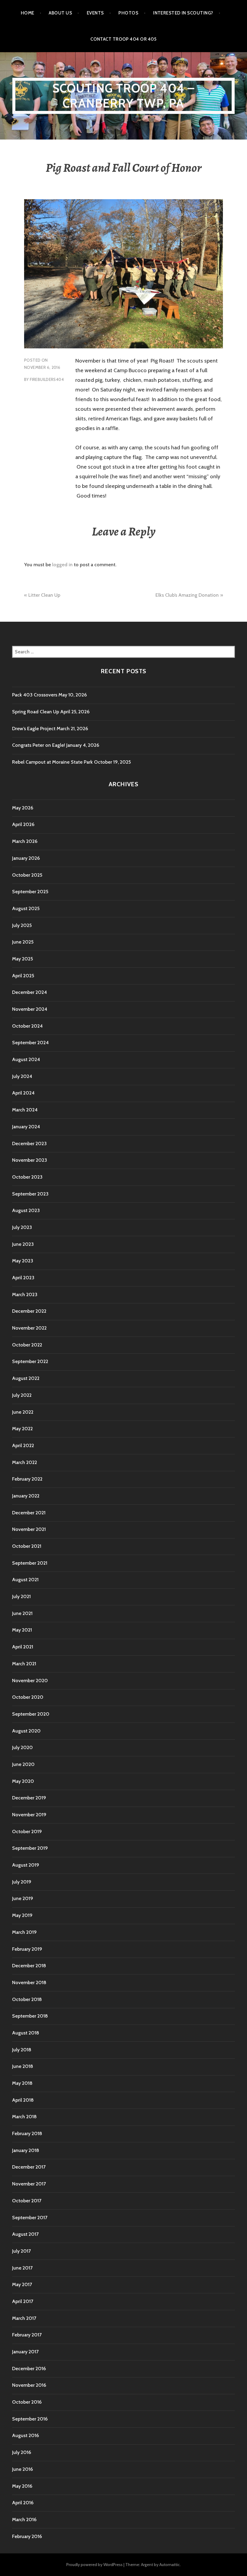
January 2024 (26, 1127)
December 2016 (29, 2369)
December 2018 (29, 1966)
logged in (62, 565)
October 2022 (27, 1345)
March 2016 (24, 2519)
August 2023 (26, 1210)
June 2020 (23, 1764)
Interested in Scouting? (183, 13)
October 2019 (27, 1831)
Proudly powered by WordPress (94, 2565)
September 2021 (30, 1563)
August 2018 (26, 2033)
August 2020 (26, 1731)
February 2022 (27, 1479)
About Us (60, 13)
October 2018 (27, 1999)
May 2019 (22, 1915)
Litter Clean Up (44, 595)
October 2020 (28, 1697)
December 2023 (29, 1143)
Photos (128, 13)
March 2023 (25, 1294)
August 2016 (25, 2435)
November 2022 (29, 1328)
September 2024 (30, 1043)
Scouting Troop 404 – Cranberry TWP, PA (124, 96)
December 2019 (29, 1798)
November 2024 (30, 1009)
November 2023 (30, 1160)
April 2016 (23, 2503)
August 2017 (25, 2234)
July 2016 (22, 2452)
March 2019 (24, 1932)
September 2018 (30, 2016)
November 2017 (29, 2184)
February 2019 (27, 1949)
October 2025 (27, 875)
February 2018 (27, 2133)
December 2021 (29, 1513)
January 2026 (26, 858)
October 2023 (27, 1177)
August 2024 (26, 1059)
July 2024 (22, 1076)
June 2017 (22, 2268)
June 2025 (23, 942)
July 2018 (22, 2050)
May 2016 (22, 2486)
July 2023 (22, 1227)
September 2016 (30, 2419)
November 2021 (29, 1529)
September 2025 (30, 892)
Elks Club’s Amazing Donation (187, 595)
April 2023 (23, 1278)
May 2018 (22, 2083)
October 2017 (27, 2201)
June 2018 (23, 2066)
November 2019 (29, 1815)
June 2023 (23, 1244)
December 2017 (29, 2167)
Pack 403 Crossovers (35, 695)
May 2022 (22, 1429)
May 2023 (23, 1261)
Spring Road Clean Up (36, 712)
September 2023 (30, 1194)
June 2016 (22, 2469)
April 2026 (23, 824)
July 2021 (21, 1596)
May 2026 (23, 808)
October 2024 (27, 1026)
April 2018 (23, 2100)
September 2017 (30, 2218)
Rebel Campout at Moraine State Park (52, 762)
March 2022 (25, 1462)
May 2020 (23, 1781)
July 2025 (22, 925)
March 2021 (24, 1664)
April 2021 (23, 1647)
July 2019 (22, 1882)
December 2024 (30, 992)
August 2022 (26, 1378)
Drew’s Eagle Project (34, 729)
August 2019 (26, 1865)
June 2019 (23, 1898)
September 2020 (31, 1714)
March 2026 (25, 841)
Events (95, 13)
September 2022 (30, 1361)
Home (28, 13)
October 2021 (27, 1546)
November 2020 (30, 1681)
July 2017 (21, 2251)
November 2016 (29, 2385)
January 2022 (26, 1496)
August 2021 (25, 1580)
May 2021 (22, 1630)
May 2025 (22, 959)
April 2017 (23, 2301)
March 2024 (25, 1110)
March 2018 (24, 2117)
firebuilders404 (47, 379)
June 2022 (23, 1412)
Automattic (170, 2565)
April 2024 (23, 1093)
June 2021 (22, 1613)
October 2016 (27, 2402)
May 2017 (22, 2284)
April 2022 (23, 1445)
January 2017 (25, 2352)
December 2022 (29, 1311)
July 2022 (22, 1395)
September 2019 (30, 1848)
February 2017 (27, 2335)
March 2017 (24, 2318)
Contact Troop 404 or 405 (123, 39)
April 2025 (23, 976)
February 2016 (27, 2536)
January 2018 (26, 2150)
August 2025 (26, 908)
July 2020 (22, 1747)
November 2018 (29, 1982)
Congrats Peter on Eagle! (39, 745)
